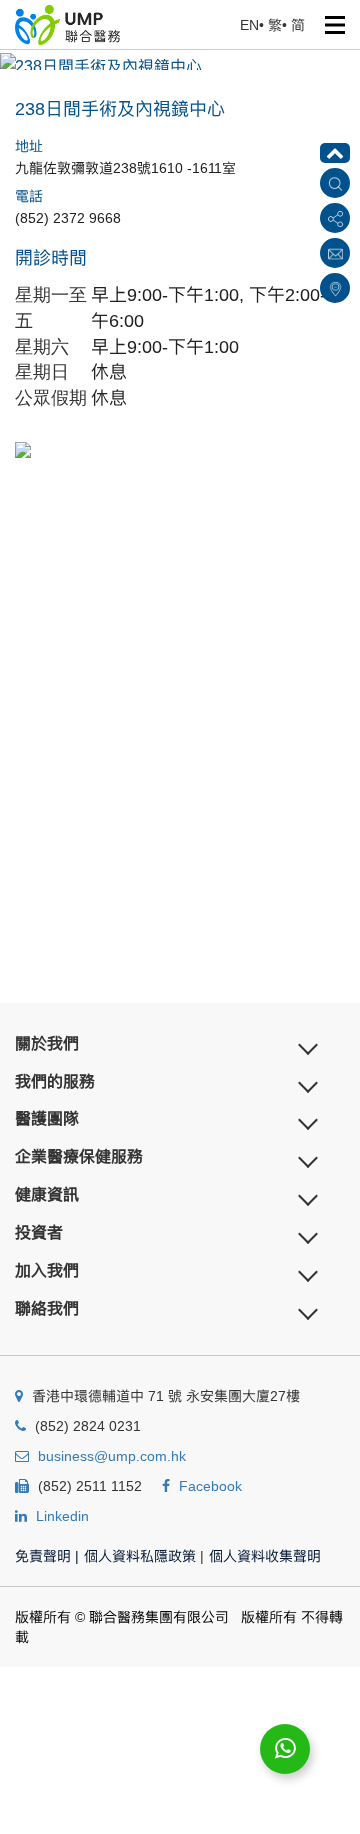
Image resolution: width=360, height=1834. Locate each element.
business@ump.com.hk (112, 1456)
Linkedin (62, 1516)
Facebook (210, 1486)
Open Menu (335, 25)
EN (249, 25)
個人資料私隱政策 (140, 1556)
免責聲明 (47, 1556)
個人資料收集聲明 (265, 1556)
